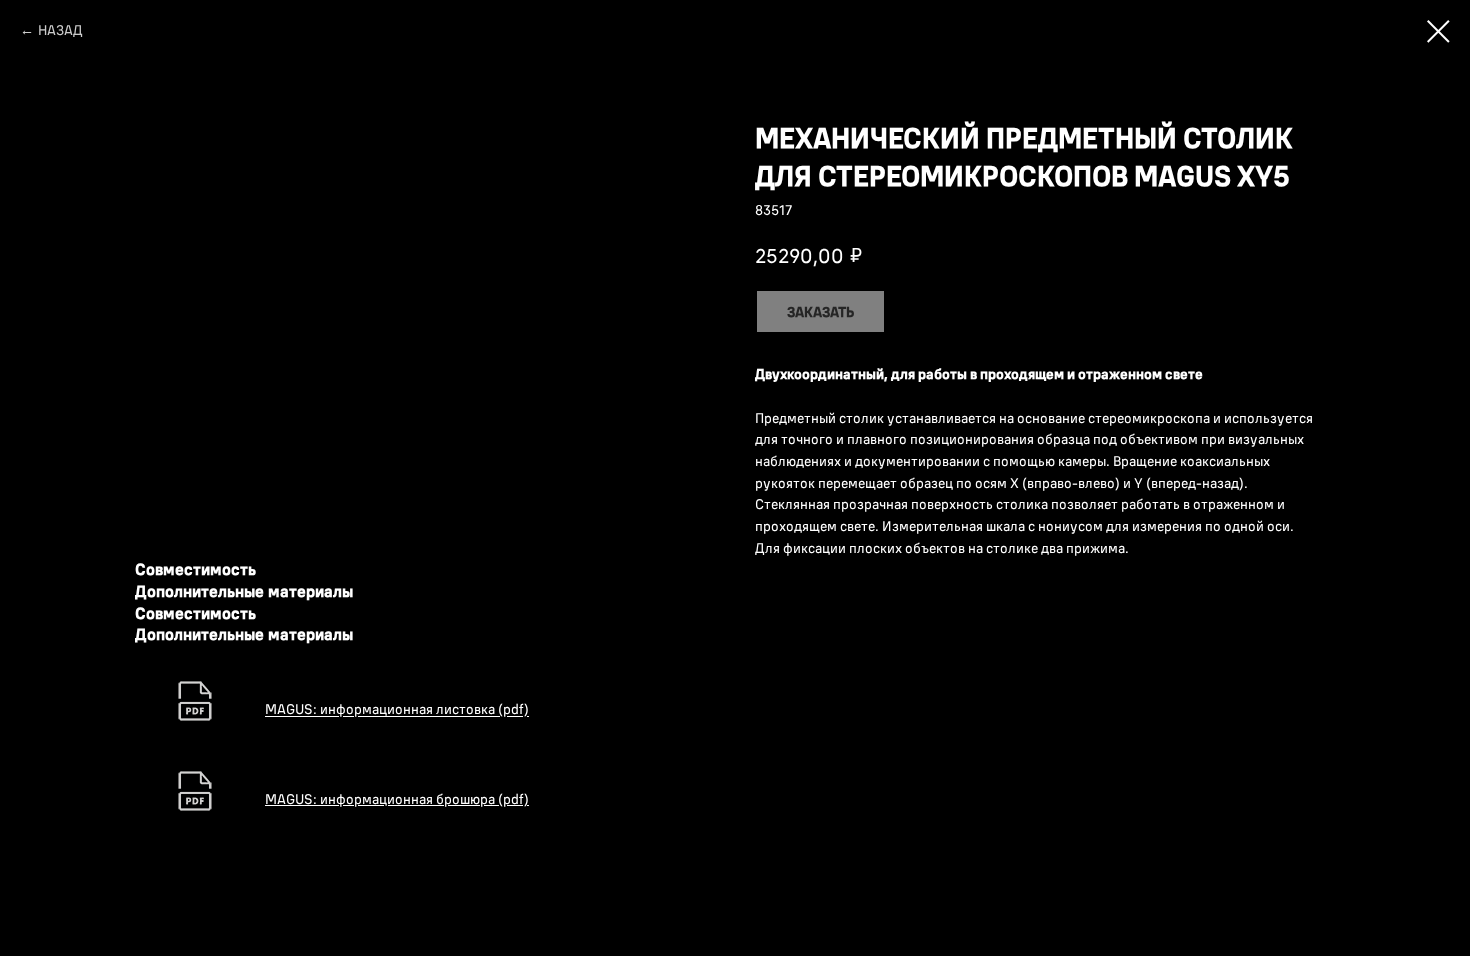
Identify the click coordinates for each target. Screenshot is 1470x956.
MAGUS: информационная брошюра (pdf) (397, 799)
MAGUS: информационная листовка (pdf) (397, 710)
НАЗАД (60, 30)
